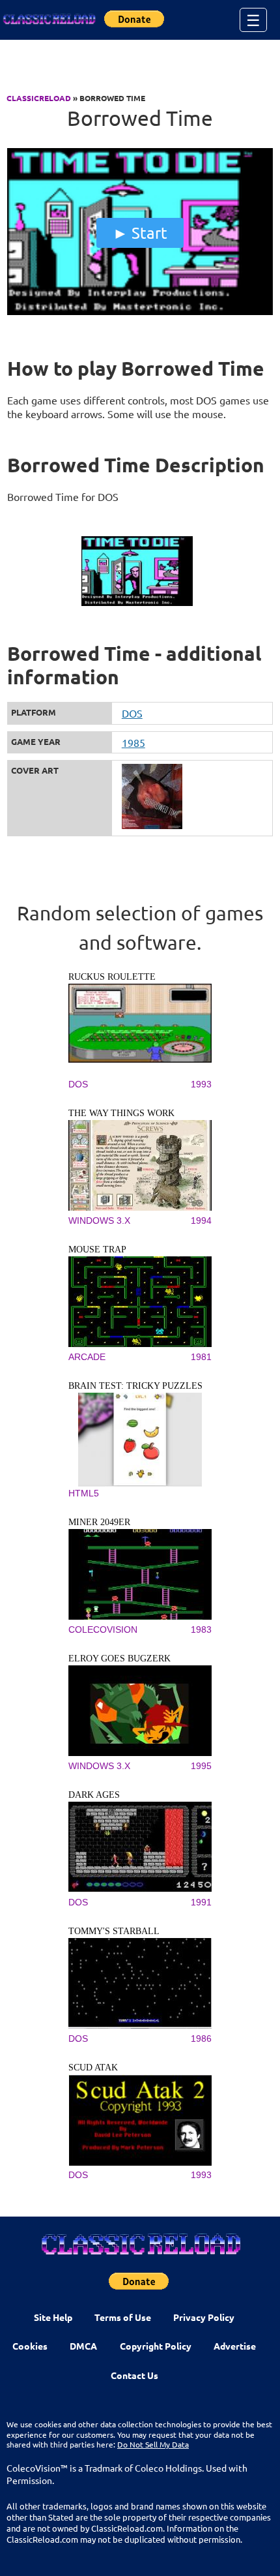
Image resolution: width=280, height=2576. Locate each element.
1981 (201, 1357)
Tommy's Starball (114, 1931)
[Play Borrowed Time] (140, 312)
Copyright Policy (156, 2346)
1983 (201, 1629)
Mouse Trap (97, 1250)
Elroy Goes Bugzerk (119, 1659)
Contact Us (134, 2375)
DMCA (83, 2346)
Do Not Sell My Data (153, 2444)
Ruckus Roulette (112, 977)
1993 (201, 1084)
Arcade (87, 1357)
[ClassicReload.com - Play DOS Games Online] (49, 20)
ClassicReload (39, 98)
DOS (132, 713)
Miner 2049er (99, 1522)
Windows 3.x (99, 1220)
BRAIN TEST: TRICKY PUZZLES (135, 1386)
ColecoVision (103, 1629)
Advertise (235, 2346)
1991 (201, 1902)
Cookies (30, 2346)
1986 (201, 2038)
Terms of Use (123, 2317)
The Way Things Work (121, 1113)
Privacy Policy (204, 2317)
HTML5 (84, 1493)
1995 (201, 1766)
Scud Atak (93, 2068)
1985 (133, 742)
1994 (201, 1220)
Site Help (53, 2317)
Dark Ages (94, 1795)
